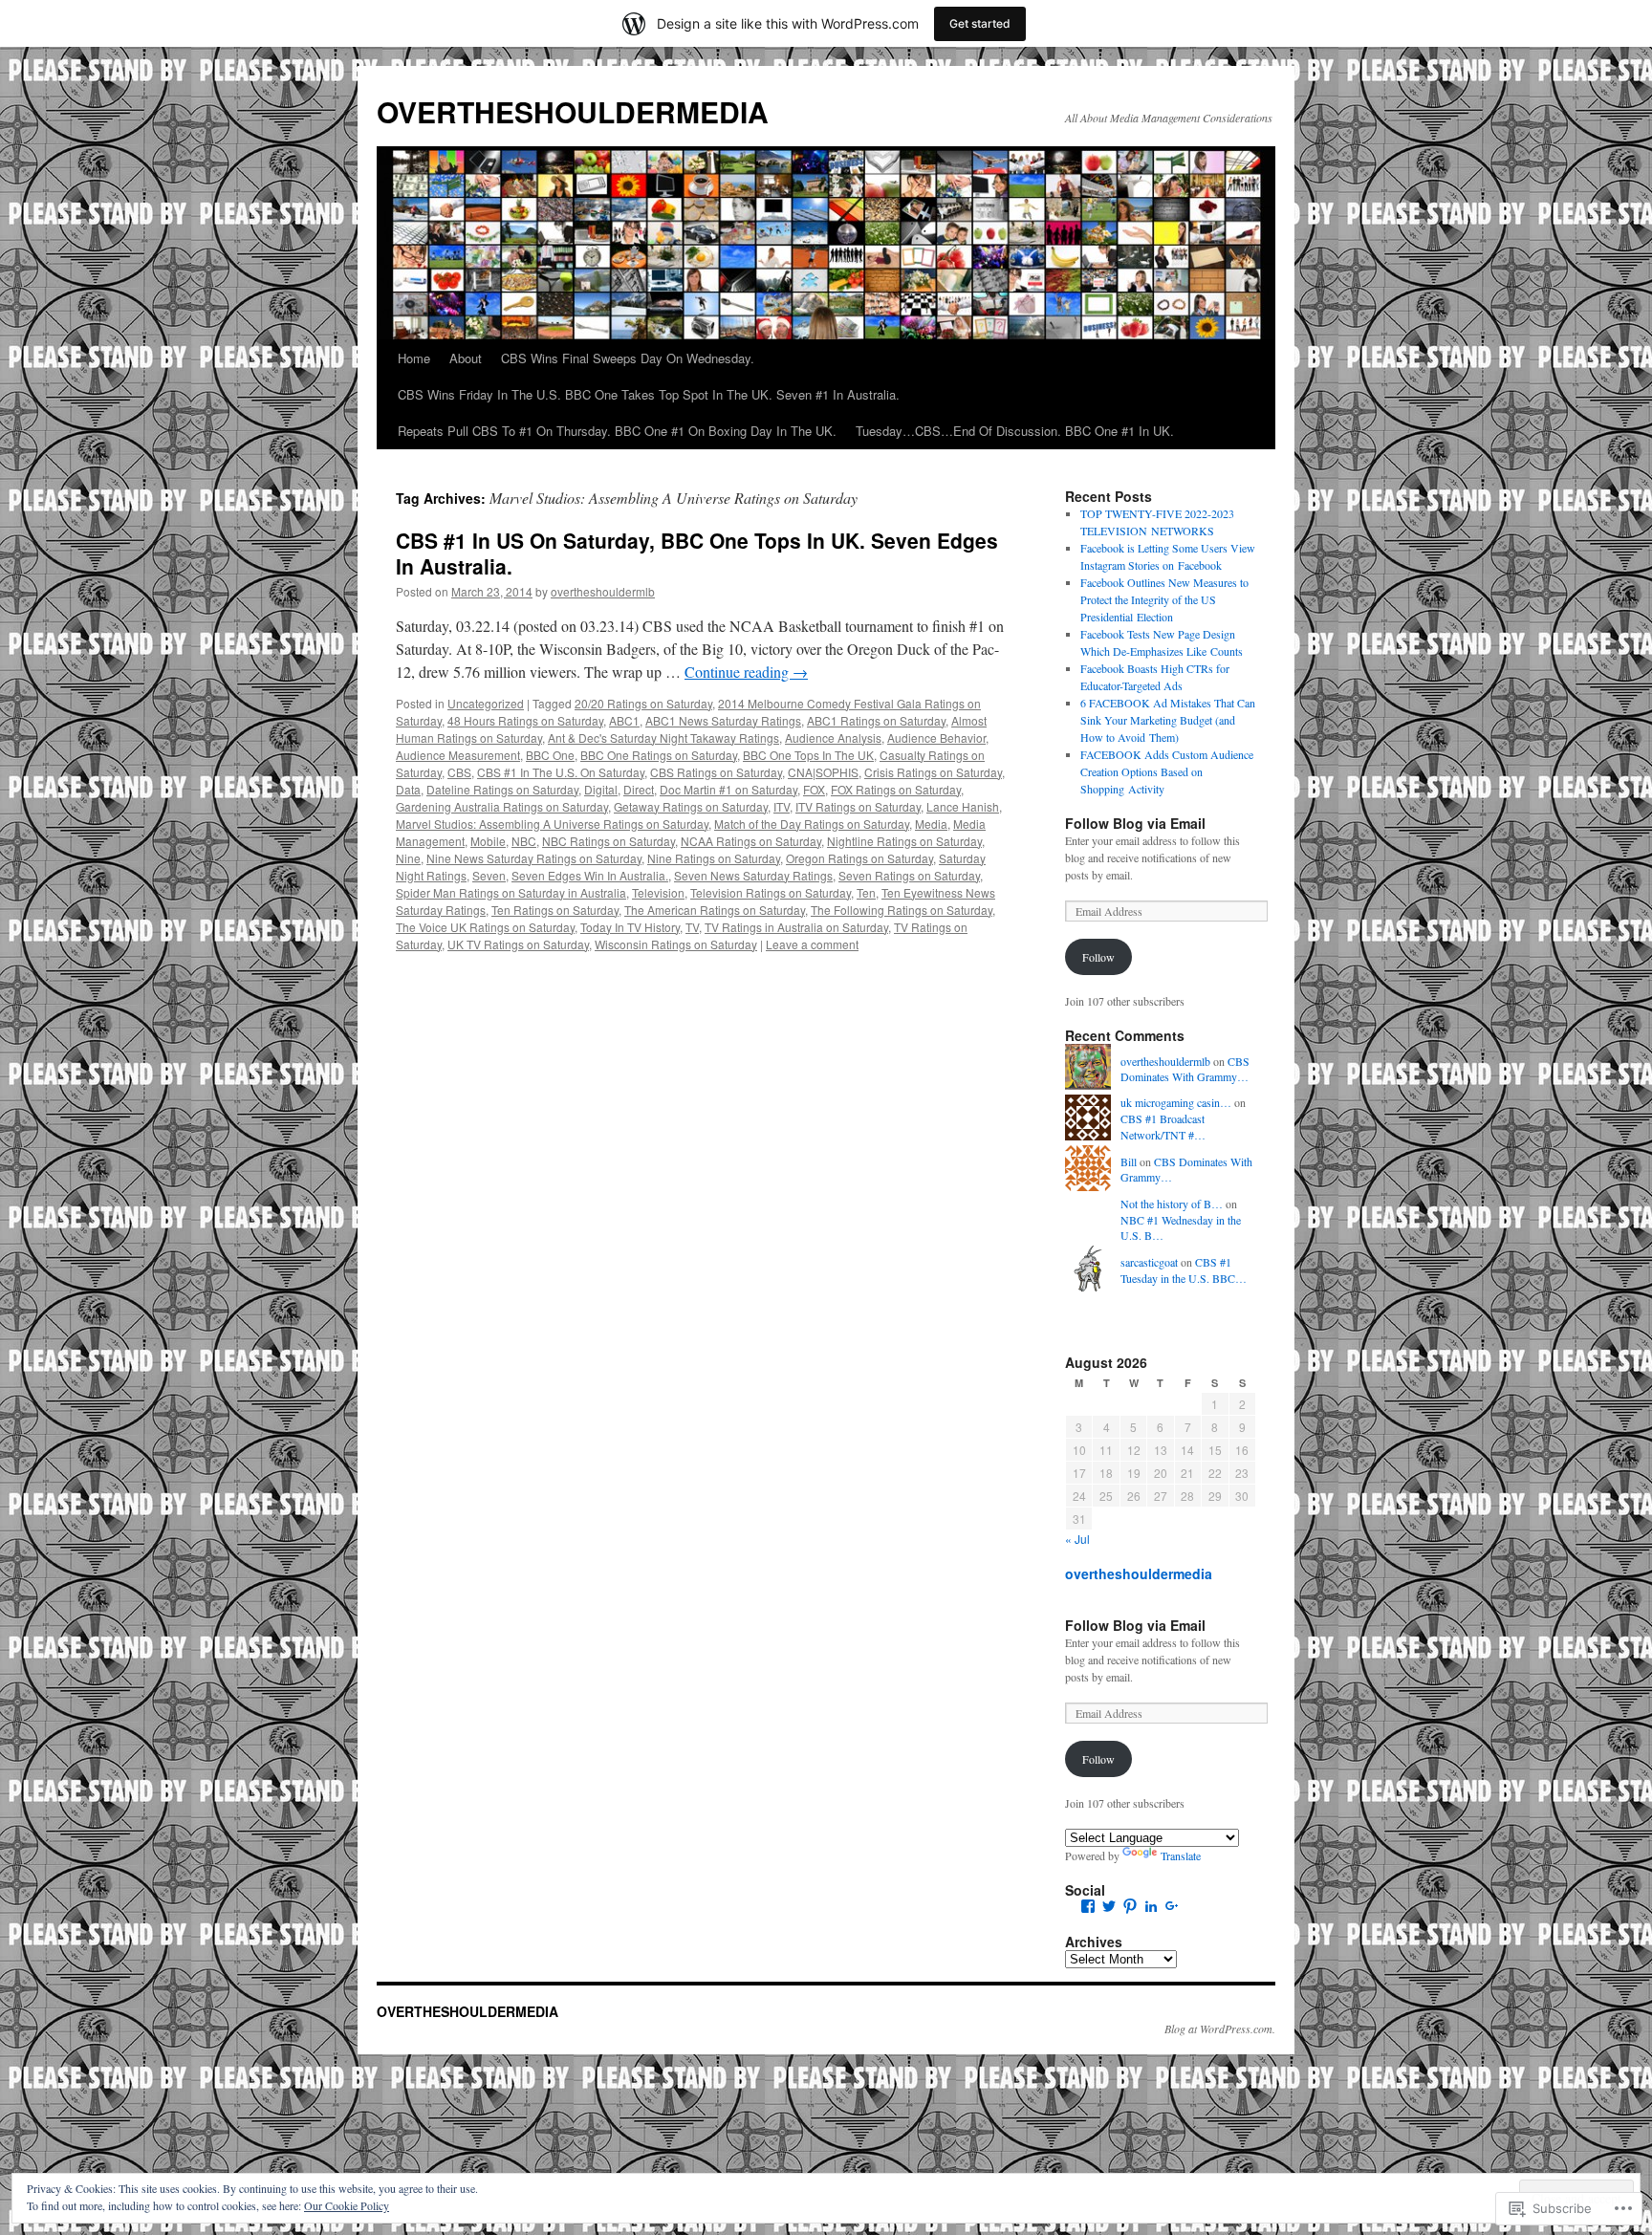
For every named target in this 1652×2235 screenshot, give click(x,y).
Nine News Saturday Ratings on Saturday (534, 858)
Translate (1181, 1855)
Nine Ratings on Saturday (714, 858)
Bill (1129, 1161)
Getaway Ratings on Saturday (691, 806)
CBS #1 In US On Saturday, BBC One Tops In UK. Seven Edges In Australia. (697, 553)
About (466, 358)
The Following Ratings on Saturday (902, 910)
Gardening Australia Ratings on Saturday (502, 806)
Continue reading (746, 672)
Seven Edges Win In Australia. (590, 875)
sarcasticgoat (1149, 1262)
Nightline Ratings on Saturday (904, 841)
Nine (408, 858)
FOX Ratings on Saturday (896, 789)
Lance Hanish (963, 806)
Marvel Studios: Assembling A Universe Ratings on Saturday (552, 824)
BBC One (550, 755)
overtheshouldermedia (1139, 1573)
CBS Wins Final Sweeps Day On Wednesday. (628, 358)
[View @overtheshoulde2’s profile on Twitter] (1109, 1906)
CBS (459, 772)
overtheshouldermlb (603, 591)
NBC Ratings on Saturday (609, 841)
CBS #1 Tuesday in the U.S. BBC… (1184, 1270)
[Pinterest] (1130, 1906)
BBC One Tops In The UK (808, 755)
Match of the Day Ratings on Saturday (812, 824)
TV (692, 927)
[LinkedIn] (1151, 1906)
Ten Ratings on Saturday (555, 910)
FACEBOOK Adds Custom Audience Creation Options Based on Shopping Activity (1167, 771)
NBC (524, 841)
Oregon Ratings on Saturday (859, 858)
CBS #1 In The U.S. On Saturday (561, 772)
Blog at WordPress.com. (1220, 2029)
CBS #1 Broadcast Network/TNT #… (1163, 1127)
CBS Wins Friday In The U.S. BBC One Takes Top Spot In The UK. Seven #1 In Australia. (649, 394)
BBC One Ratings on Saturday (659, 755)
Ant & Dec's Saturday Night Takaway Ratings (663, 738)
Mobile (488, 841)
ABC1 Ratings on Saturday (876, 720)
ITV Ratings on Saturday (858, 806)
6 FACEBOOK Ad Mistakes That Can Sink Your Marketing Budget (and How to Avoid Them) (1168, 720)
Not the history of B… (1172, 1204)
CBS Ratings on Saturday (716, 772)
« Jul (1077, 1539)
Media (931, 824)
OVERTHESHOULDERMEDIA (573, 111)
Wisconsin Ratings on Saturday (676, 944)
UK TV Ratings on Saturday (518, 944)
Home (414, 358)
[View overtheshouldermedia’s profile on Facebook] (1088, 1906)
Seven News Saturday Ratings (753, 875)
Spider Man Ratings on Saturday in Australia (511, 892)
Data (408, 789)
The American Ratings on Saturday (715, 910)
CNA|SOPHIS (823, 772)
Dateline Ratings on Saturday (502, 789)
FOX (814, 789)
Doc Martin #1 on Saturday (728, 789)
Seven (489, 875)
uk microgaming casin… (1176, 1102)
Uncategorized (486, 703)
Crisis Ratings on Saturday (933, 772)
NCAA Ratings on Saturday (751, 841)
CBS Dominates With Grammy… (1185, 1069)
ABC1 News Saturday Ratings (723, 720)
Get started (980, 23)
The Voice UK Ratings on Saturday (485, 927)
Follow (1098, 957)
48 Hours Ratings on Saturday (525, 720)
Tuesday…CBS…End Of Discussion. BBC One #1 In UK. (1015, 431)
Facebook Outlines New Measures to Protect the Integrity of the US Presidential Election (1164, 599)
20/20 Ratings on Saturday (643, 703)
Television (658, 892)
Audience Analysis (833, 738)
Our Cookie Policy (347, 2205)
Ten (866, 892)
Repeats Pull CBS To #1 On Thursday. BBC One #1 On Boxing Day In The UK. (617, 431)
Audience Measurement (458, 755)
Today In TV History (630, 927)
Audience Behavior (936, 738)
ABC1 (624, 720)
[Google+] (1172, 1906)
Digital (601, 789)
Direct (639, 789)
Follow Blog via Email (1135, 823)
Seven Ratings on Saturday (909, 875)
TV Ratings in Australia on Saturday (796, 927)
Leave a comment (812, 944)
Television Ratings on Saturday (771, 892)
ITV (782, 806)
